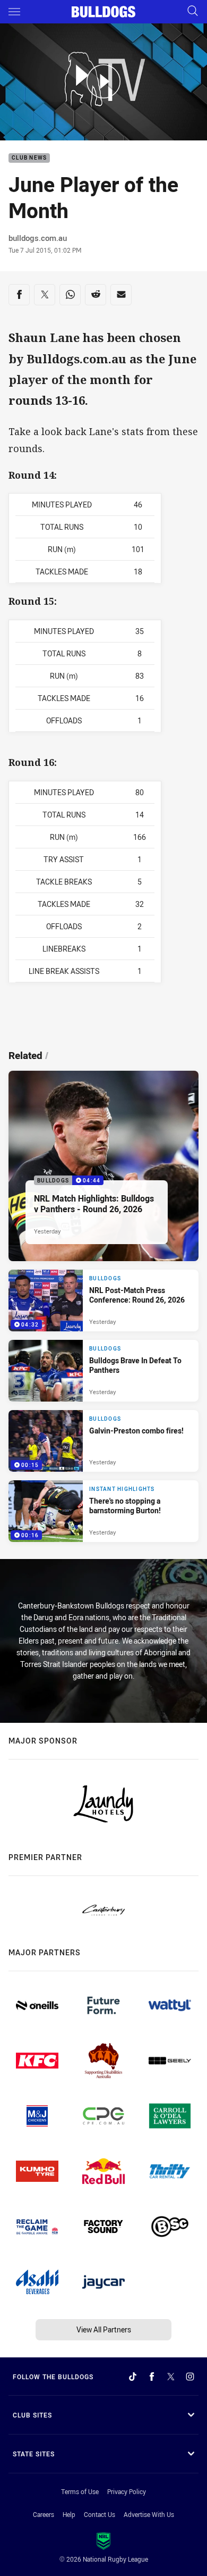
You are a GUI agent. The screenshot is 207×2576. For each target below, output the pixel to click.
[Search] (193, 11)
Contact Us (100, 2514)
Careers (44, 2514)
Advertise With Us (149, 2514)
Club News (29, 158)
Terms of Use (80, 2491)
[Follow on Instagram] (190, 2377)
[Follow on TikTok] (133, 2377)
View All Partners (104, 2329)
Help (69, 2514)
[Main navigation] (14, 12)
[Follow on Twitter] (171, 2377)
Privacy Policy (127, 2491)
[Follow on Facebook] (152, 2377)
